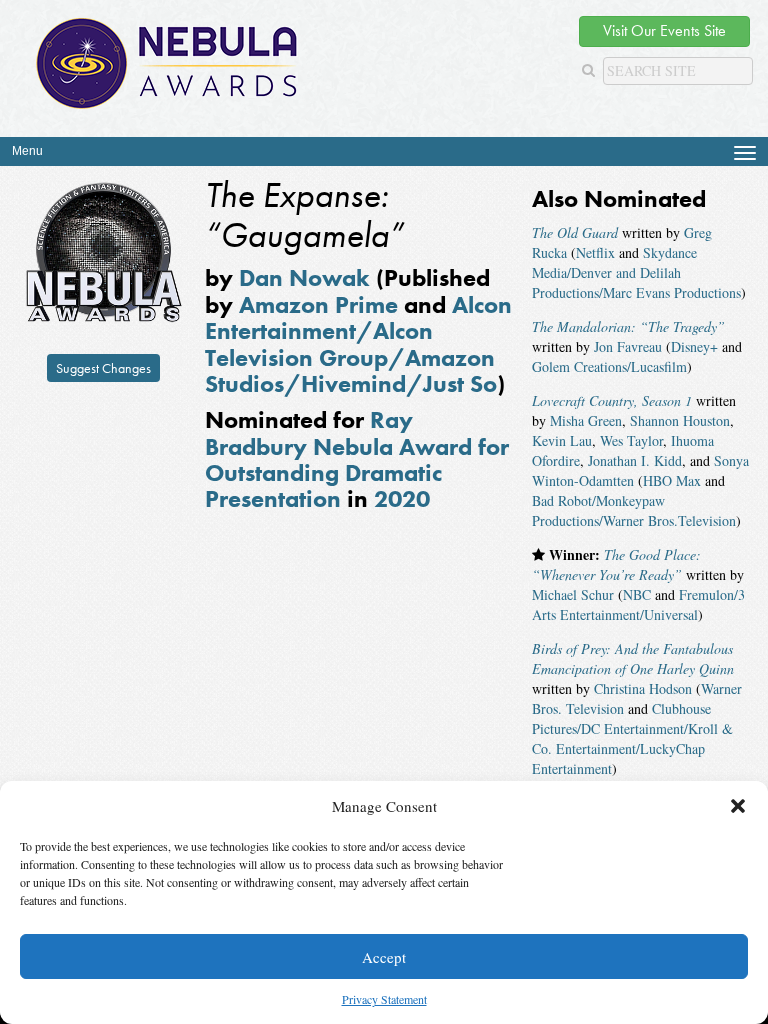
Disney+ (694, 346)
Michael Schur (573, 594)
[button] (738, 806)
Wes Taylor (631, 440)
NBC (637, 594)
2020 (402, 498)
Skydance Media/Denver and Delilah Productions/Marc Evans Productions (636, 272)
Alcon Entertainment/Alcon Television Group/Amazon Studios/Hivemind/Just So (358, 344)
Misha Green (586, 420)
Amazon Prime (318, 304)
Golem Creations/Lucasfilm (609, 366)
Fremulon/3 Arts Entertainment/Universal (638, 604)
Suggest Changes (103, 368)
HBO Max (672, 480)
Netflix (595, 252)
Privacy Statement (384, 999)
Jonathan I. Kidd (635, 460)
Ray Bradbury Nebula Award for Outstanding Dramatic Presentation (357, 459)
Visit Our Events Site (664, 30)
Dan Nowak (304, 277)
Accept (384, 957)
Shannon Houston (680, 420)
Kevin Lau (562, 440)
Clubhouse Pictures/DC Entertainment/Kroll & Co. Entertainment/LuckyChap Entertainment (632, 738)
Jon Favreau (628, 346)
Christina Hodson (643, 688)
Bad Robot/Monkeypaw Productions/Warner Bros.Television (634, 510)
